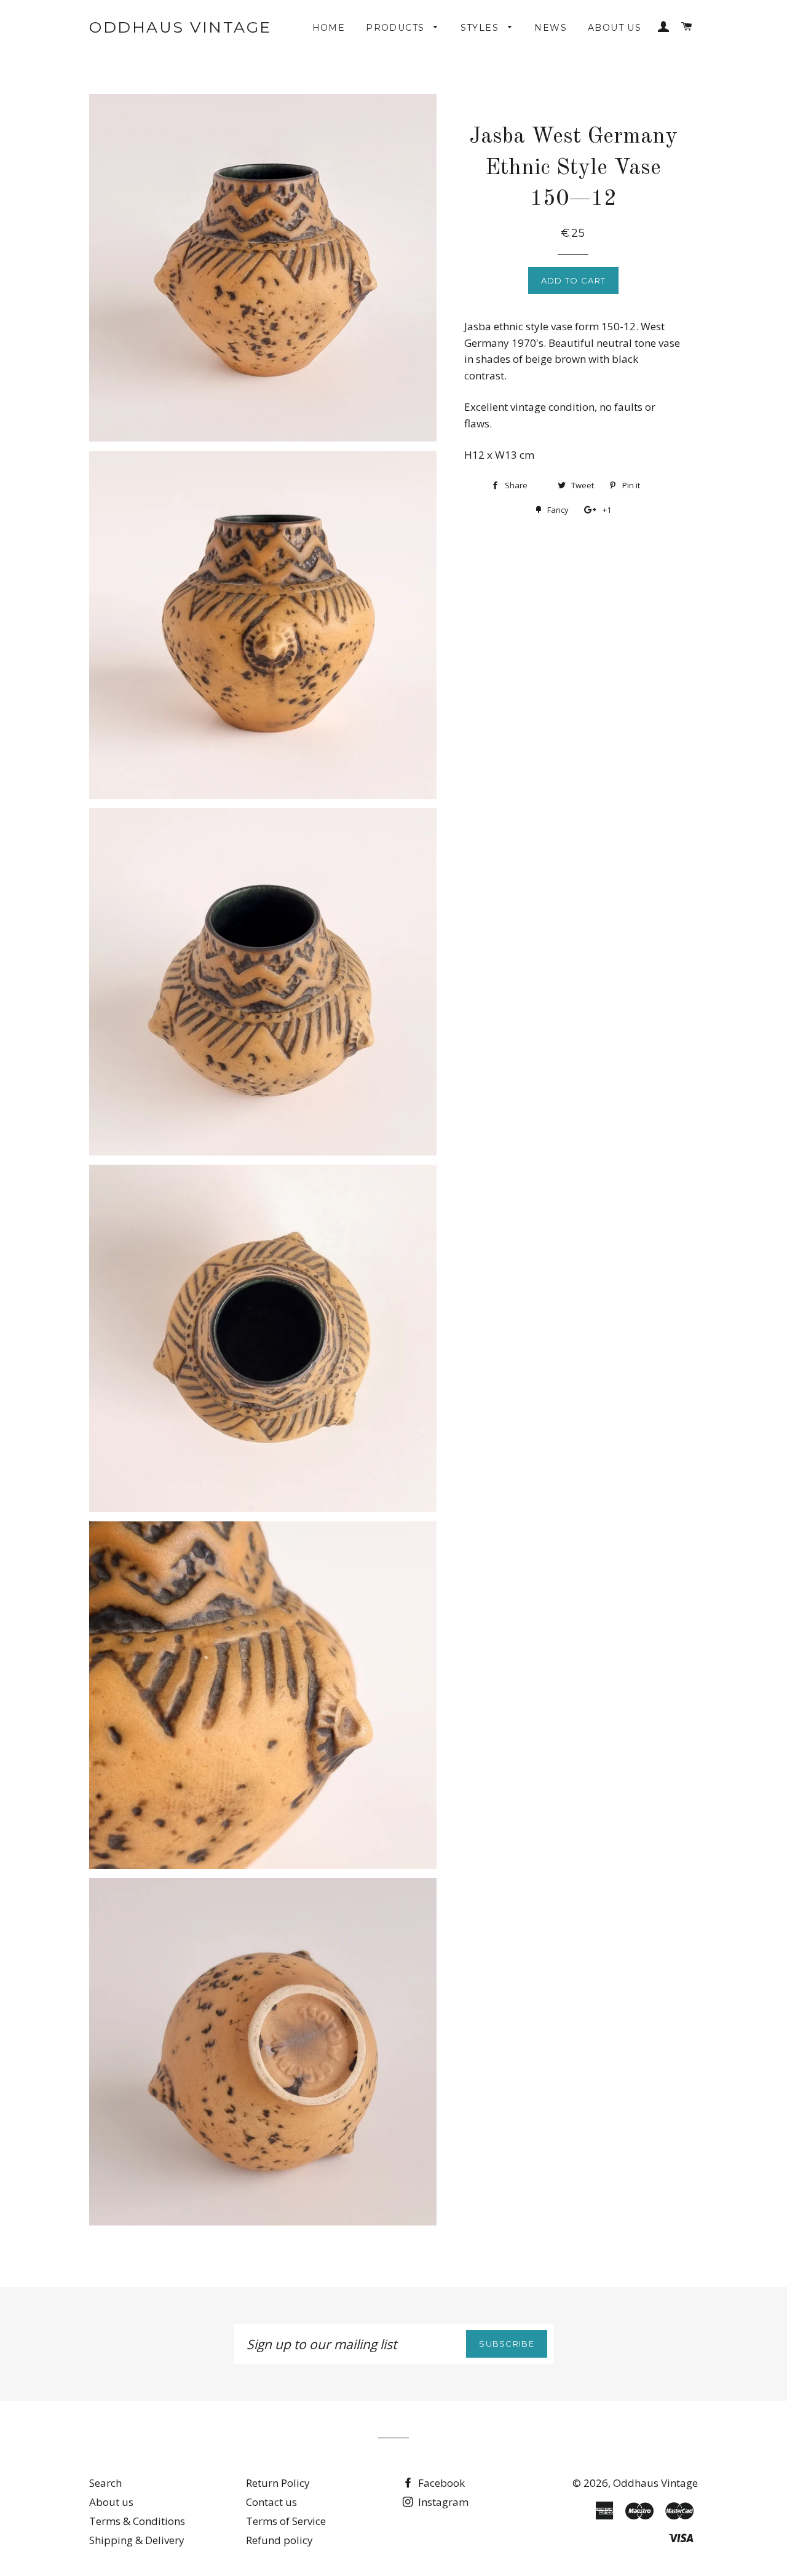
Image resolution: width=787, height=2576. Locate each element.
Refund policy (279, 2540)
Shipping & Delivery (137, 2540)
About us (615, 28)
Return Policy (278, 2483)
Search (105, 2483)
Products (397, 28)
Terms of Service (286, 2521)
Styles (481, 28)
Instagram (442, 2502)
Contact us (271, 2502)
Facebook (440, 2483)
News (551, 28)
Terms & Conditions (137, 2521)
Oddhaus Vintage (180, 27)
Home (329, 28)
